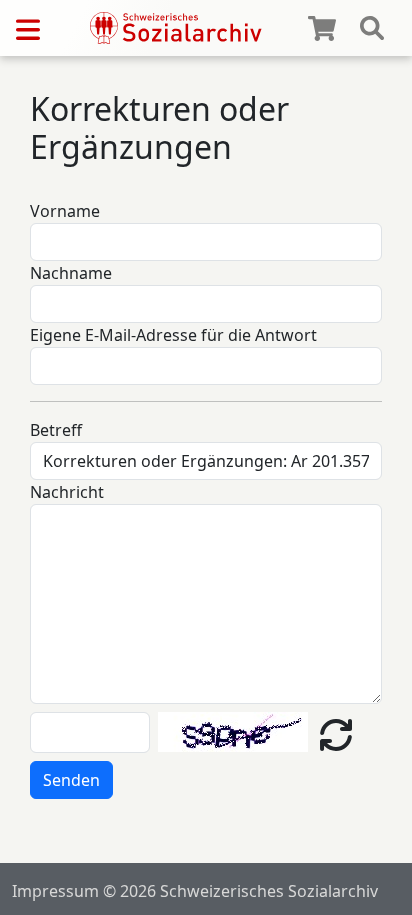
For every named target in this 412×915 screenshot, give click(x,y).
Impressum (55, 891)
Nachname (71, 273)
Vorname (65, 211)
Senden (71, 780)
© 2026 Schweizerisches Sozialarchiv (240, 891)
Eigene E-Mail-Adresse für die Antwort (173, 335)
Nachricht (67, 492)
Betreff (56, 430)
